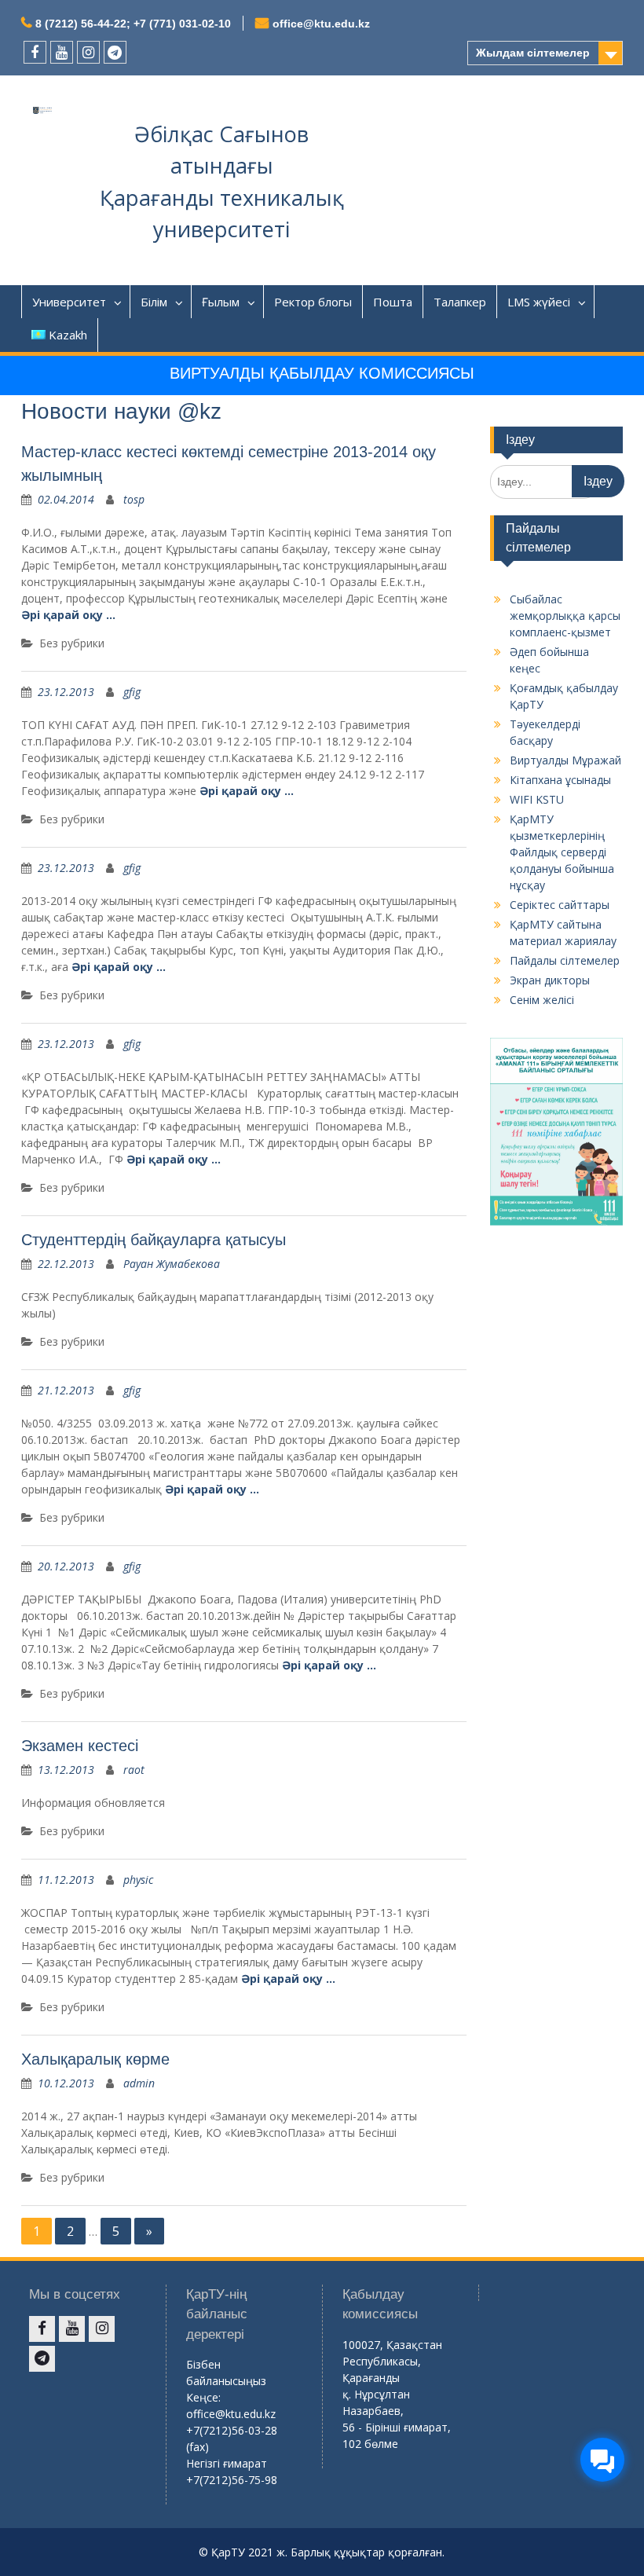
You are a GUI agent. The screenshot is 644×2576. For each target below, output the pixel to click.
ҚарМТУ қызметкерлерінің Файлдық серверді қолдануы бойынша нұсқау (562, 852)
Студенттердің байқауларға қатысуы (154, 1240)
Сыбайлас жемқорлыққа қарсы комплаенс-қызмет (565, 616)
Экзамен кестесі (80, 1746)
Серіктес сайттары (560, 905)
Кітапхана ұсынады (560, 780)
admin (139, 2083)
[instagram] (88, 52)
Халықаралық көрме (95, 2059)
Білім (154, 302)
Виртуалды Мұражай (565, 760)
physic (138, 1880)
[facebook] (35, 52)
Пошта (393, 302)
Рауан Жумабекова (172, 1264)
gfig (132, 692)
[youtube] (62, 52)
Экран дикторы (550, 980)
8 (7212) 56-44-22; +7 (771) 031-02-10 (133, 24)
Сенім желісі (542, 1000)
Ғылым (221, 302)
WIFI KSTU (537, 799)
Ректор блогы (313, 302)
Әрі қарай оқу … (68, 615)
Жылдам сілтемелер (533, 53)
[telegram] (115, 52)
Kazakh (68, 335)
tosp (134, 499)
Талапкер (460, 302)
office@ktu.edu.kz (321, 24)
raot (134, 1770)
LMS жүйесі (539, 302)
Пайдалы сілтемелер (565, 960)
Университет (69, 302)
